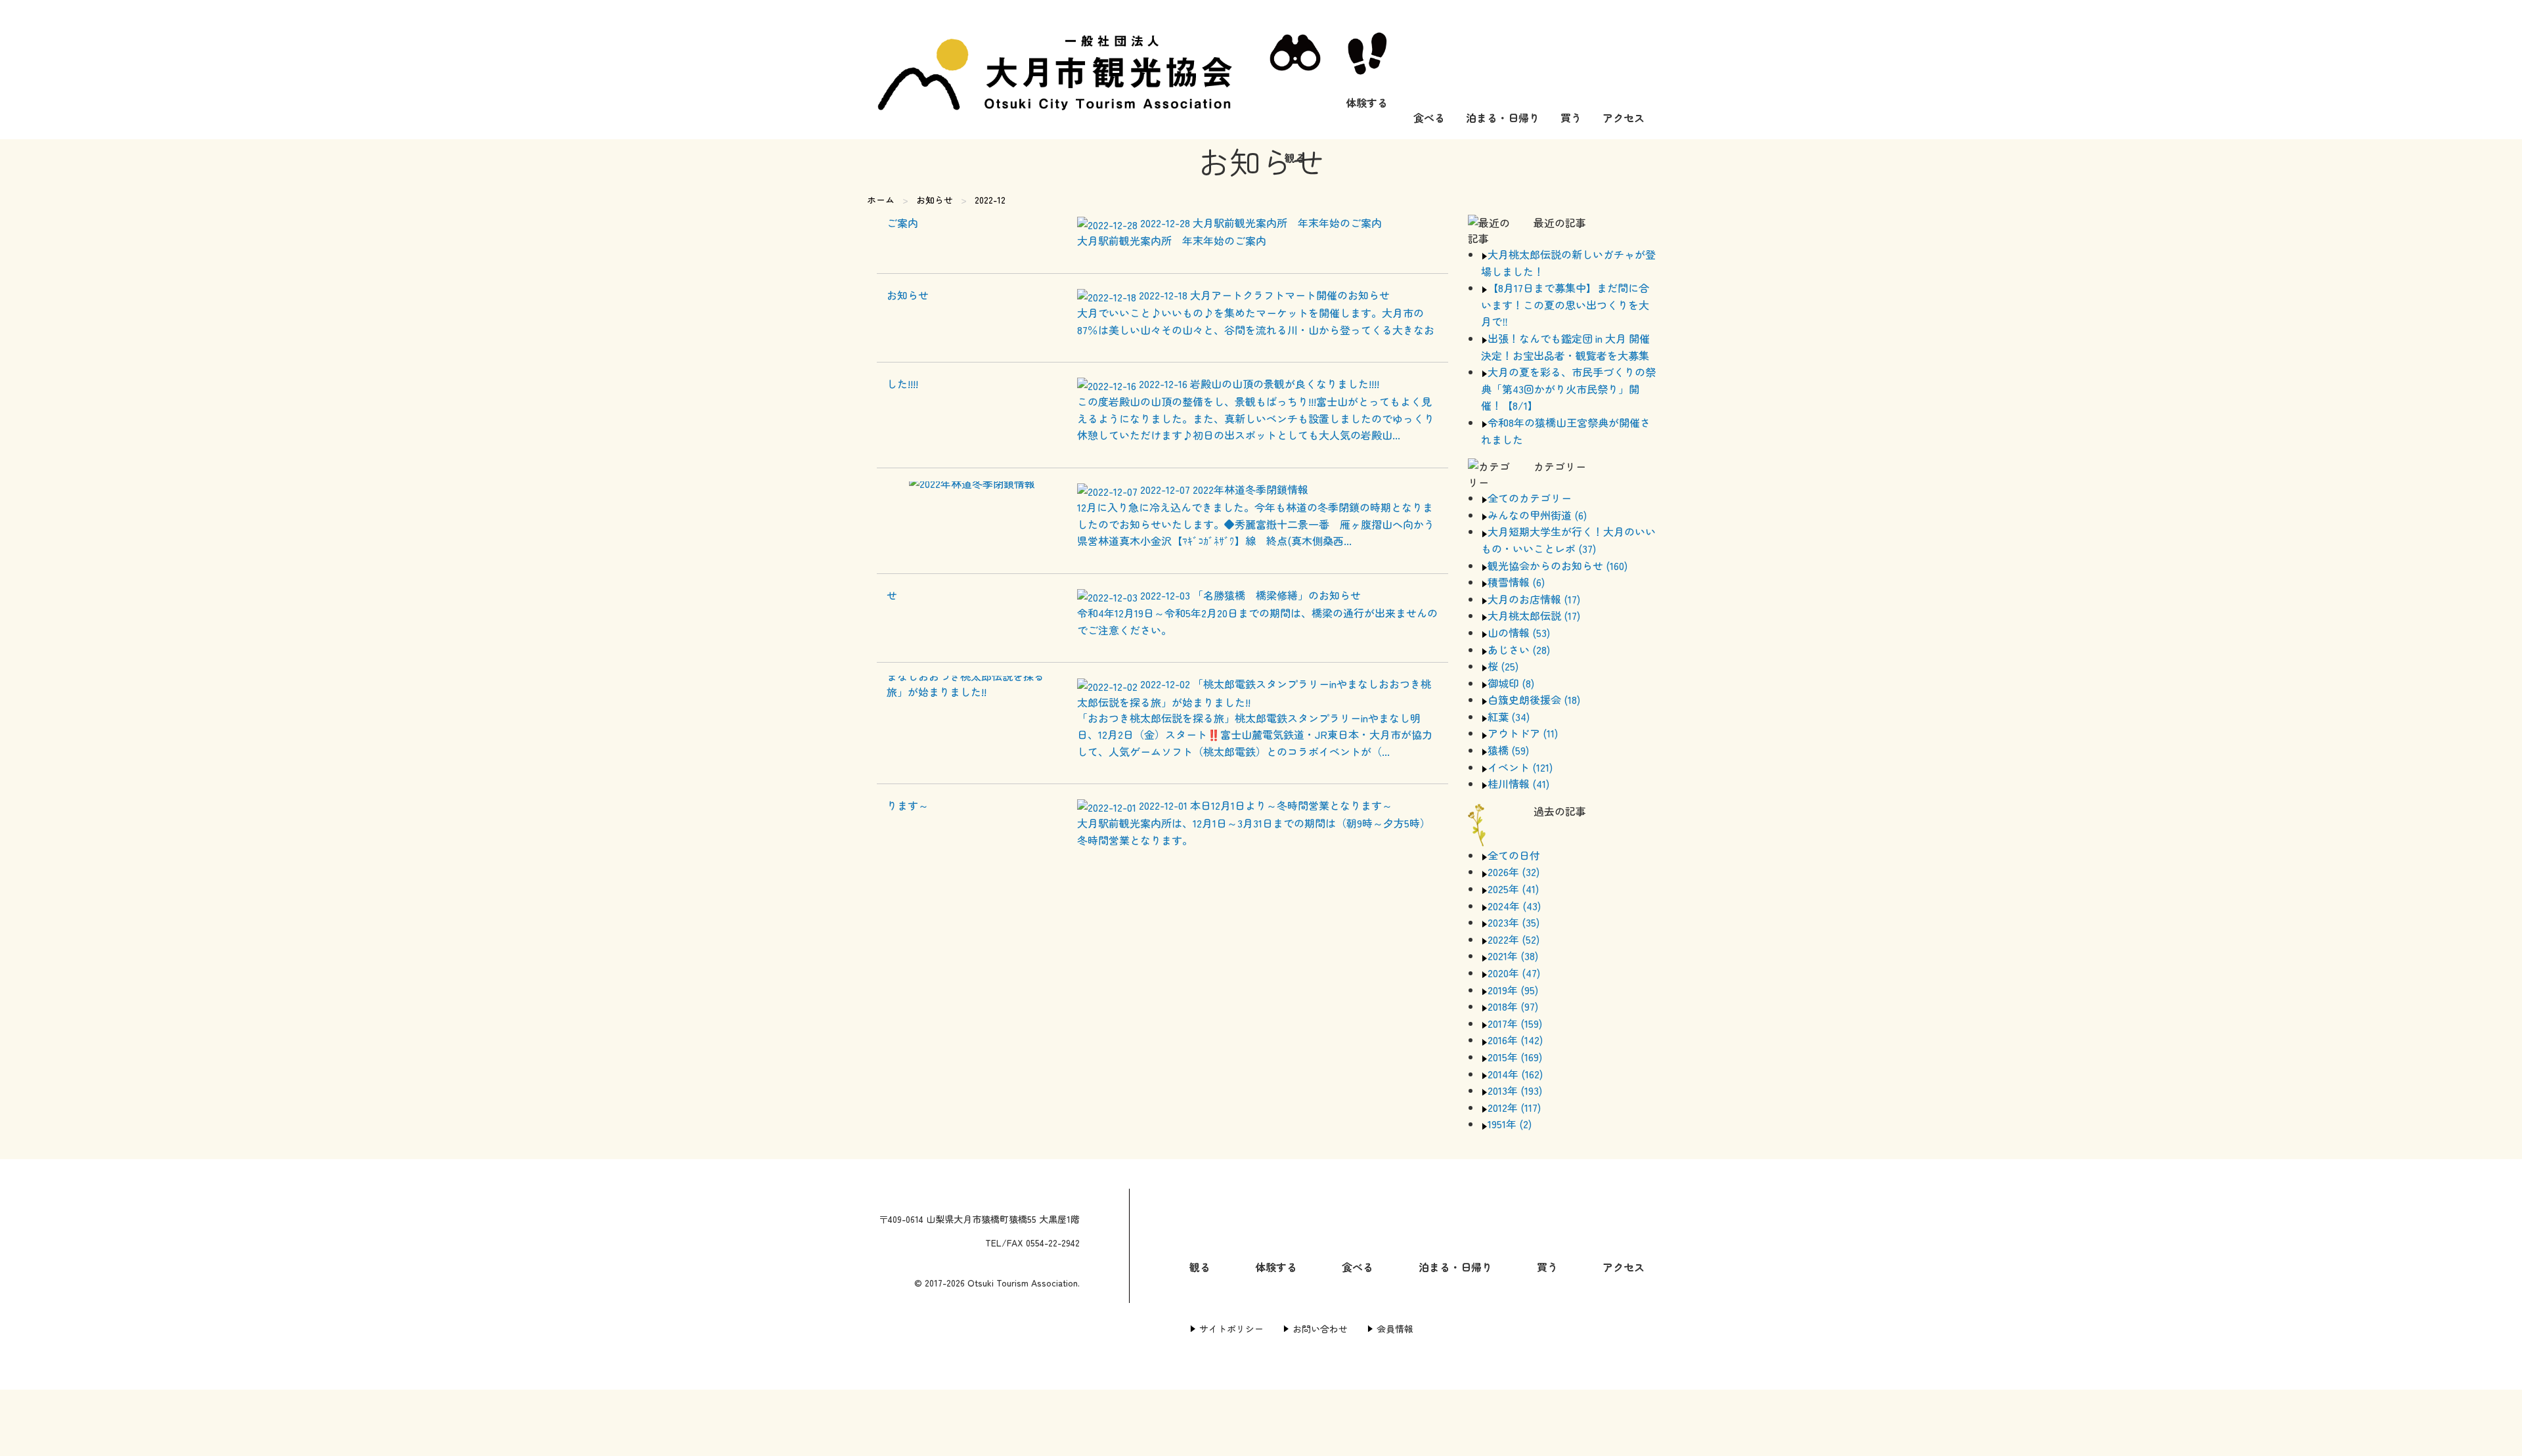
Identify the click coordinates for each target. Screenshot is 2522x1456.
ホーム (881, 200)
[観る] (1295, 70)
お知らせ (935, 200)
